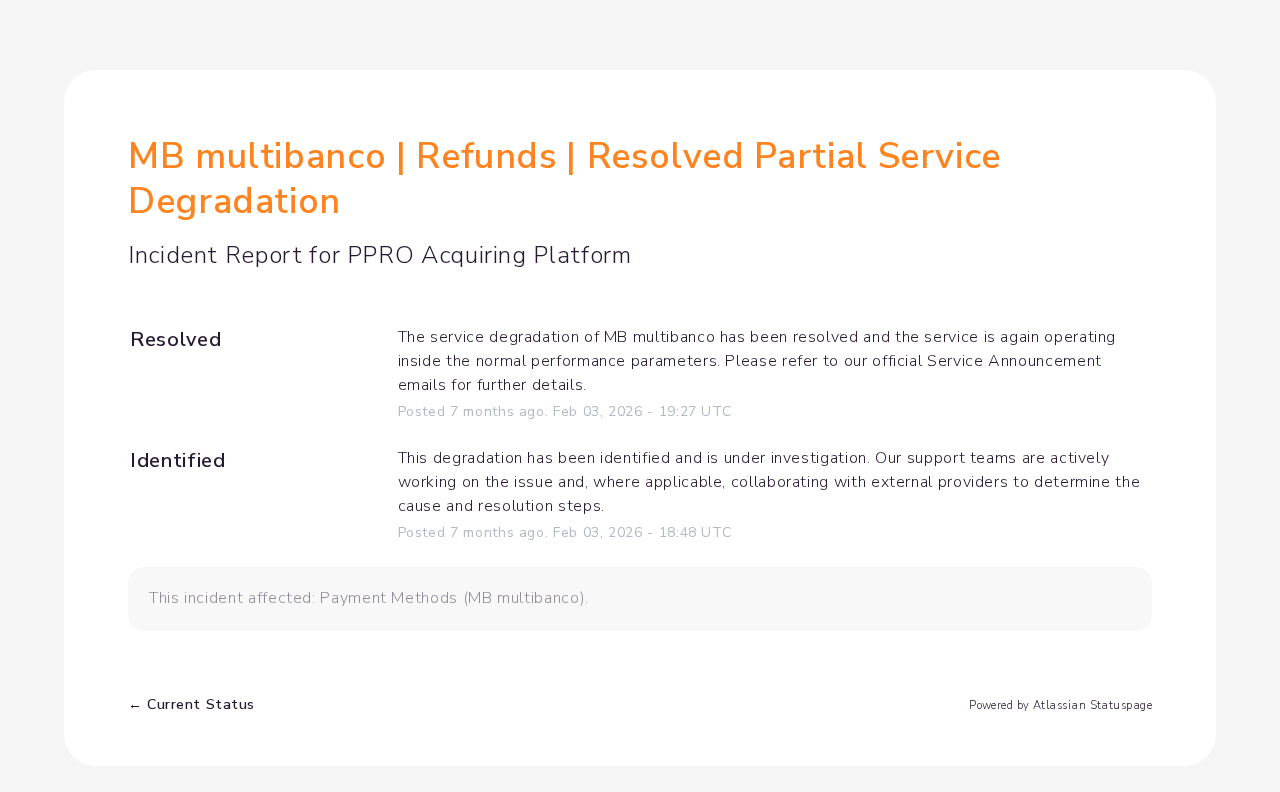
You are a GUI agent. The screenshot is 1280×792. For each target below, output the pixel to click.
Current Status (191, 704)
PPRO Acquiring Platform (489, 255)
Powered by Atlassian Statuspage (1060, 705)
